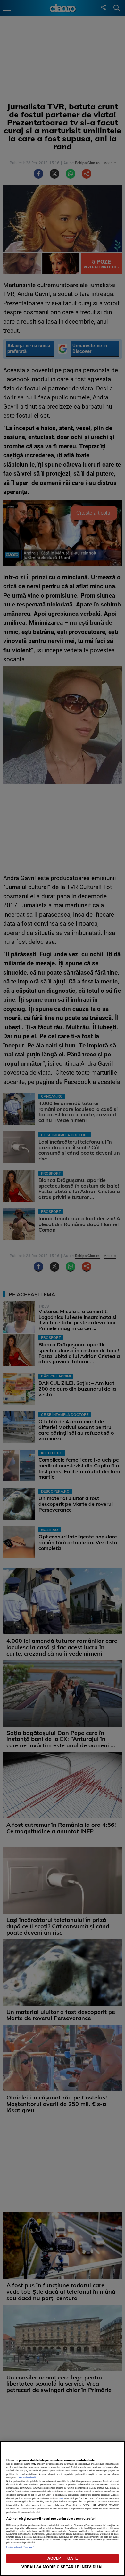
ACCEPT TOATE (63, 2558)
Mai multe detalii (27, 2478)
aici (61, 2498)
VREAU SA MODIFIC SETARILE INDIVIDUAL (63, 2567)
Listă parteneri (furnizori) (20, 2547)
